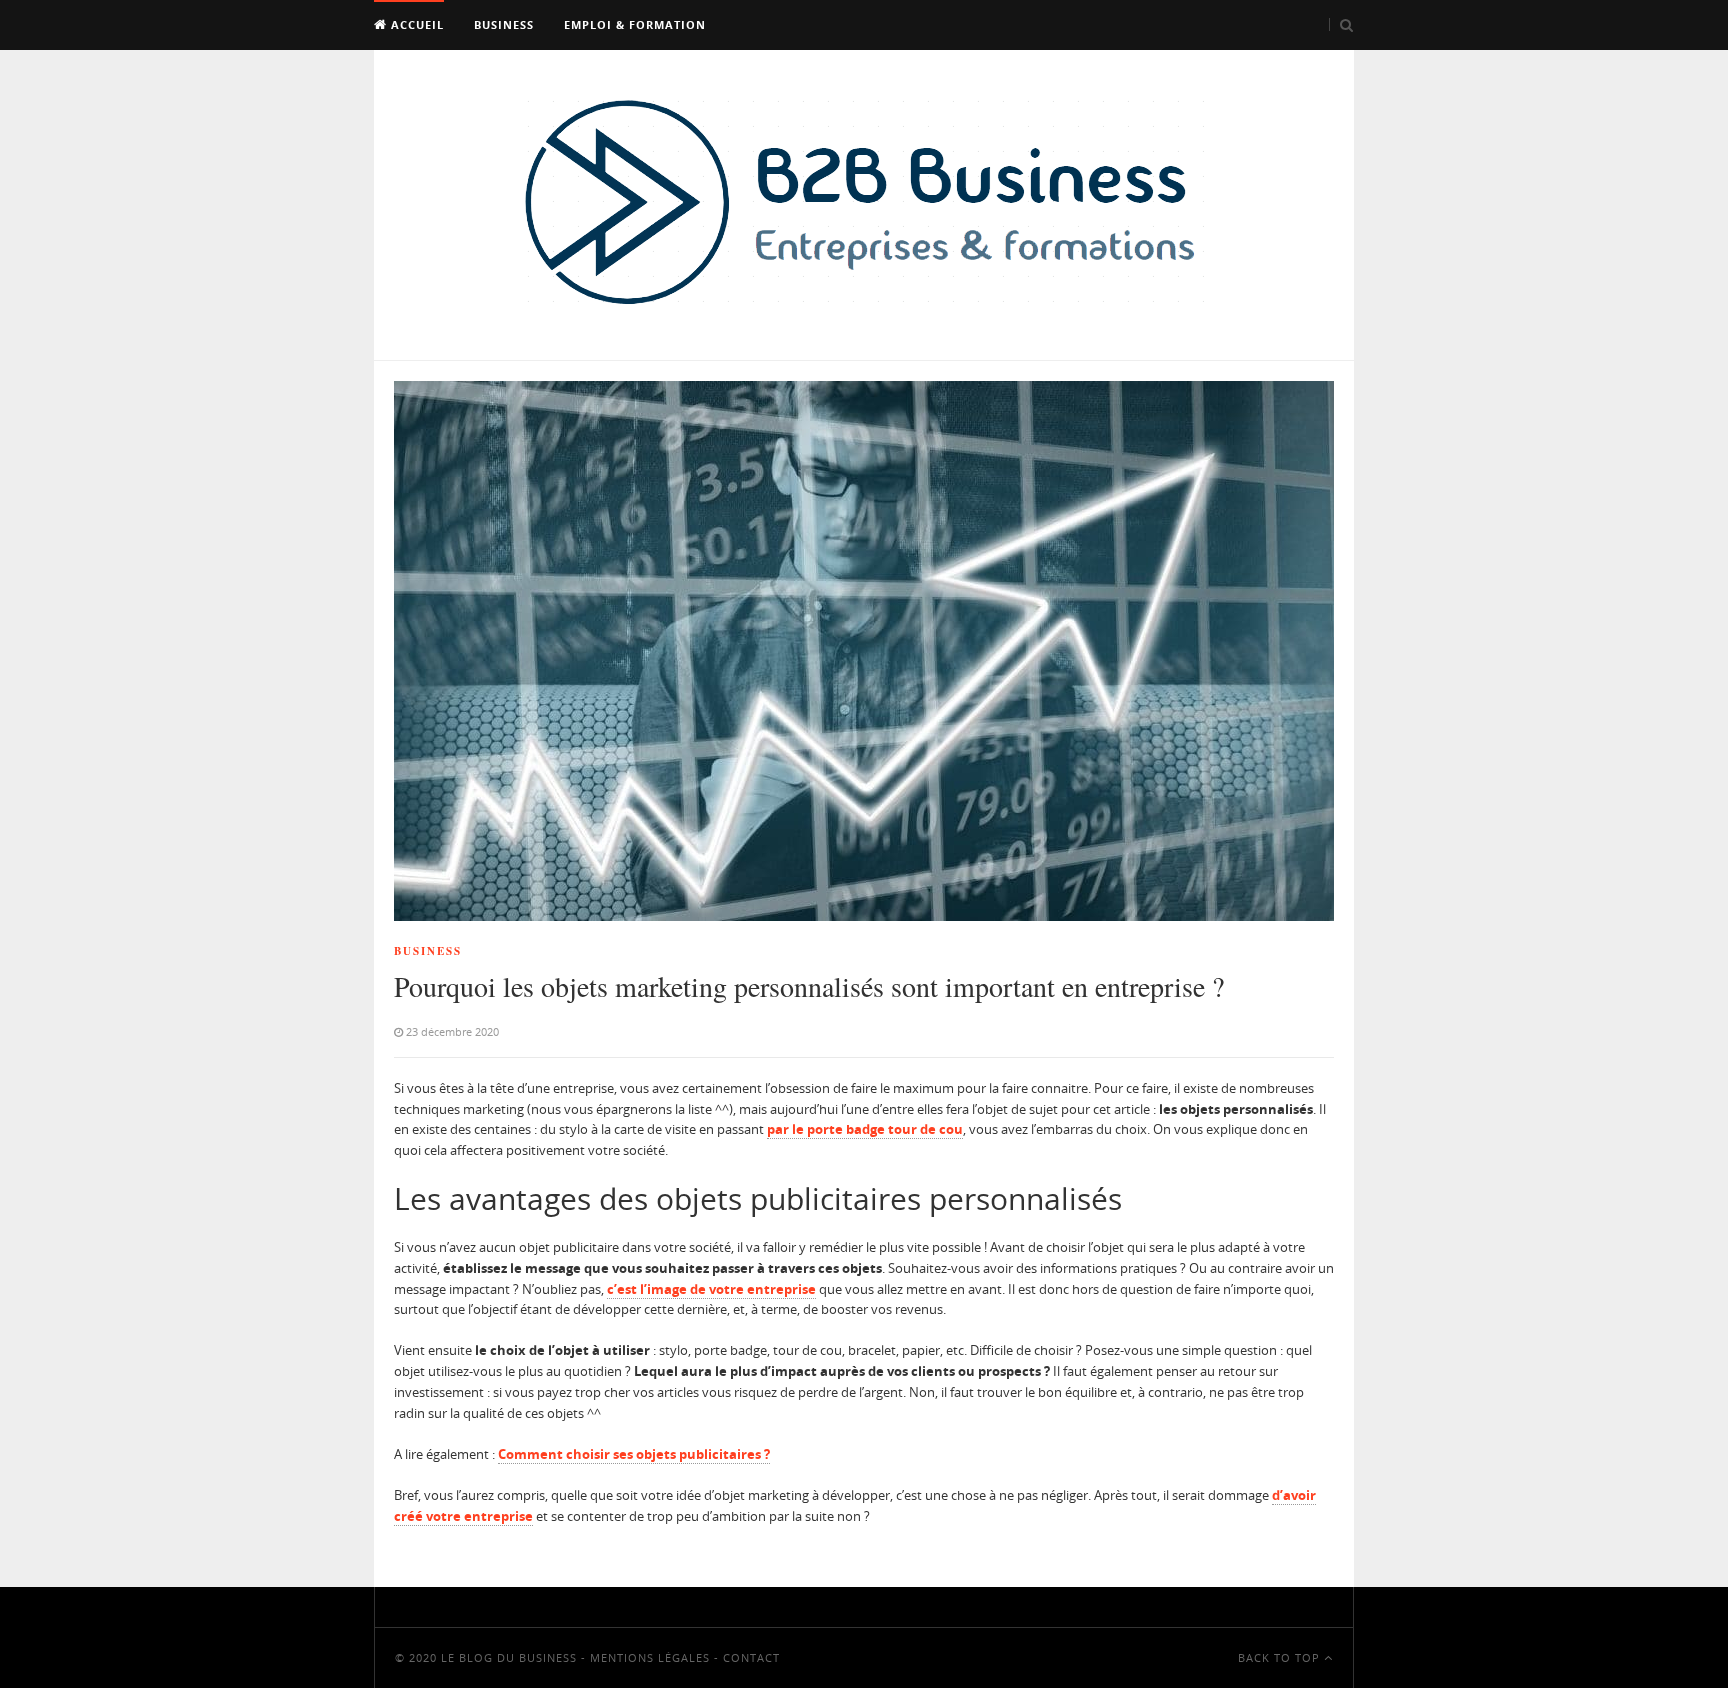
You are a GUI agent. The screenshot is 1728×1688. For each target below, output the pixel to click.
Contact (751, 1657)
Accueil (415, 24)
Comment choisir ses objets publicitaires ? (634, 1454)
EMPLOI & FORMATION (635, 24)
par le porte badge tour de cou (865, 1129)
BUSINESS (504, 24)
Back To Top (1281, 1657)
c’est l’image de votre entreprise (711, 1289)
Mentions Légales (650, 1657)
